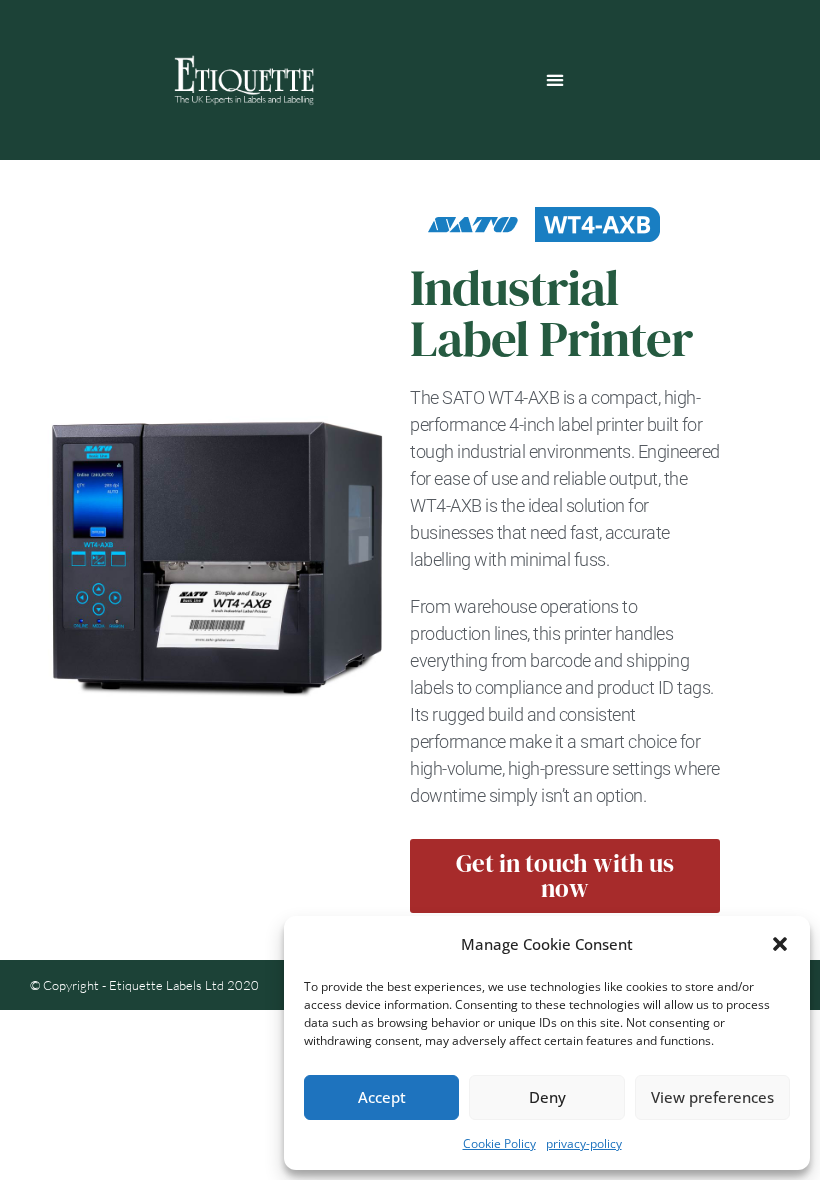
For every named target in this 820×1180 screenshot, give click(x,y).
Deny (547, 1097)
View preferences (712, 1097)
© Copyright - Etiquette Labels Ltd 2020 (144, 985)
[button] (780, 944)
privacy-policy (584, 1143)
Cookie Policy (499, 1143)
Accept (382, 1097)
